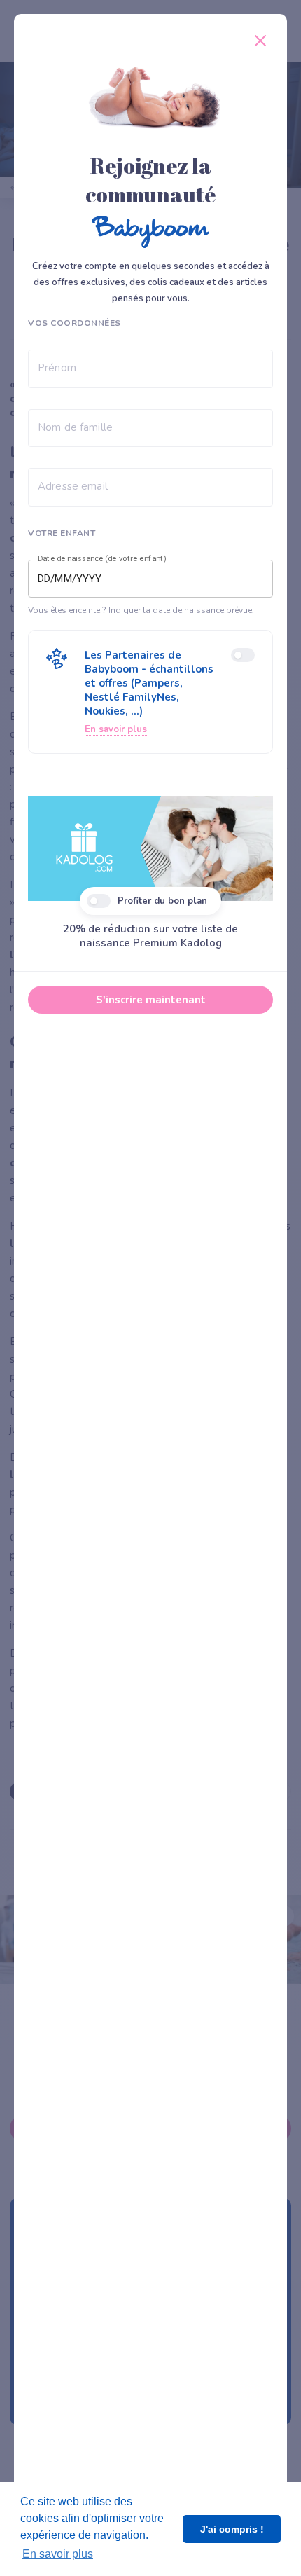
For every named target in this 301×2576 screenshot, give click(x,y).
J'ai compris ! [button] (232, 2529)
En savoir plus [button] (58, 2554)
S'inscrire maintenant (151, 1000)
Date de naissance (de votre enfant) (102, 559)
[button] (150, 692)
